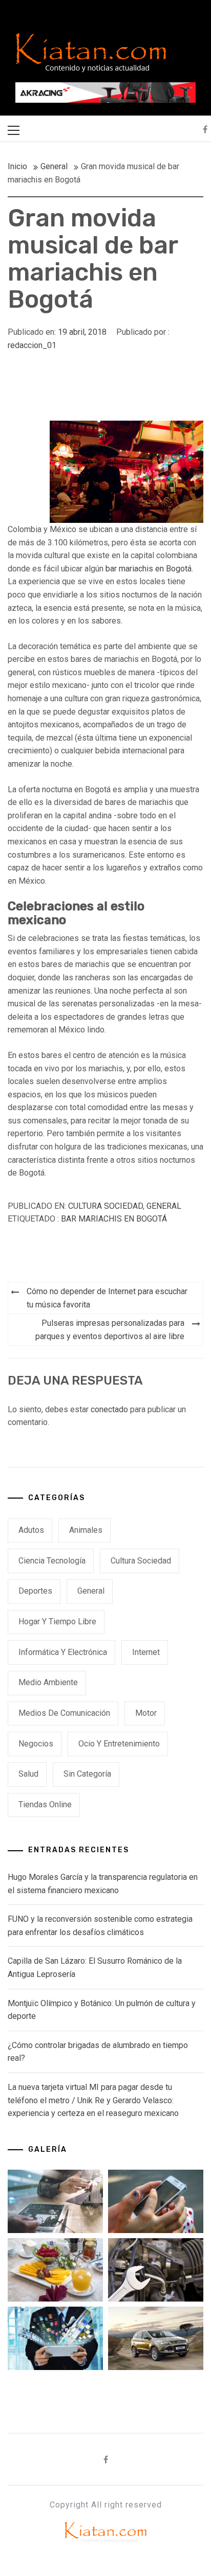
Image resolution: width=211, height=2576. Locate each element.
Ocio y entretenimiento (119, 1744)
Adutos (31, 1530)
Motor (146, 1713)
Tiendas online (45, 1804)
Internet (146, 1652)
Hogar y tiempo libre (57, 1621)
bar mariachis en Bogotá (149, 569)
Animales (86, 1530)
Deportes (35, 1591)
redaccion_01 (32, 345)
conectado (109, 1409)
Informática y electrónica (63, 1652)
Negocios (36, 1744)
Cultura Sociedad (105, 1206)
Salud (28, 1774)
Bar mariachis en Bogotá (114, 1219)
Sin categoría (87, 1774)
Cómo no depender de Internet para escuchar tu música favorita (107, 1298)
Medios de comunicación (64, 1713)
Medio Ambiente (48, 1682)
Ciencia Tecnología (52, 1561)
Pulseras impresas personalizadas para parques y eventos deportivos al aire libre (110, 1330)
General (164, 1206)
